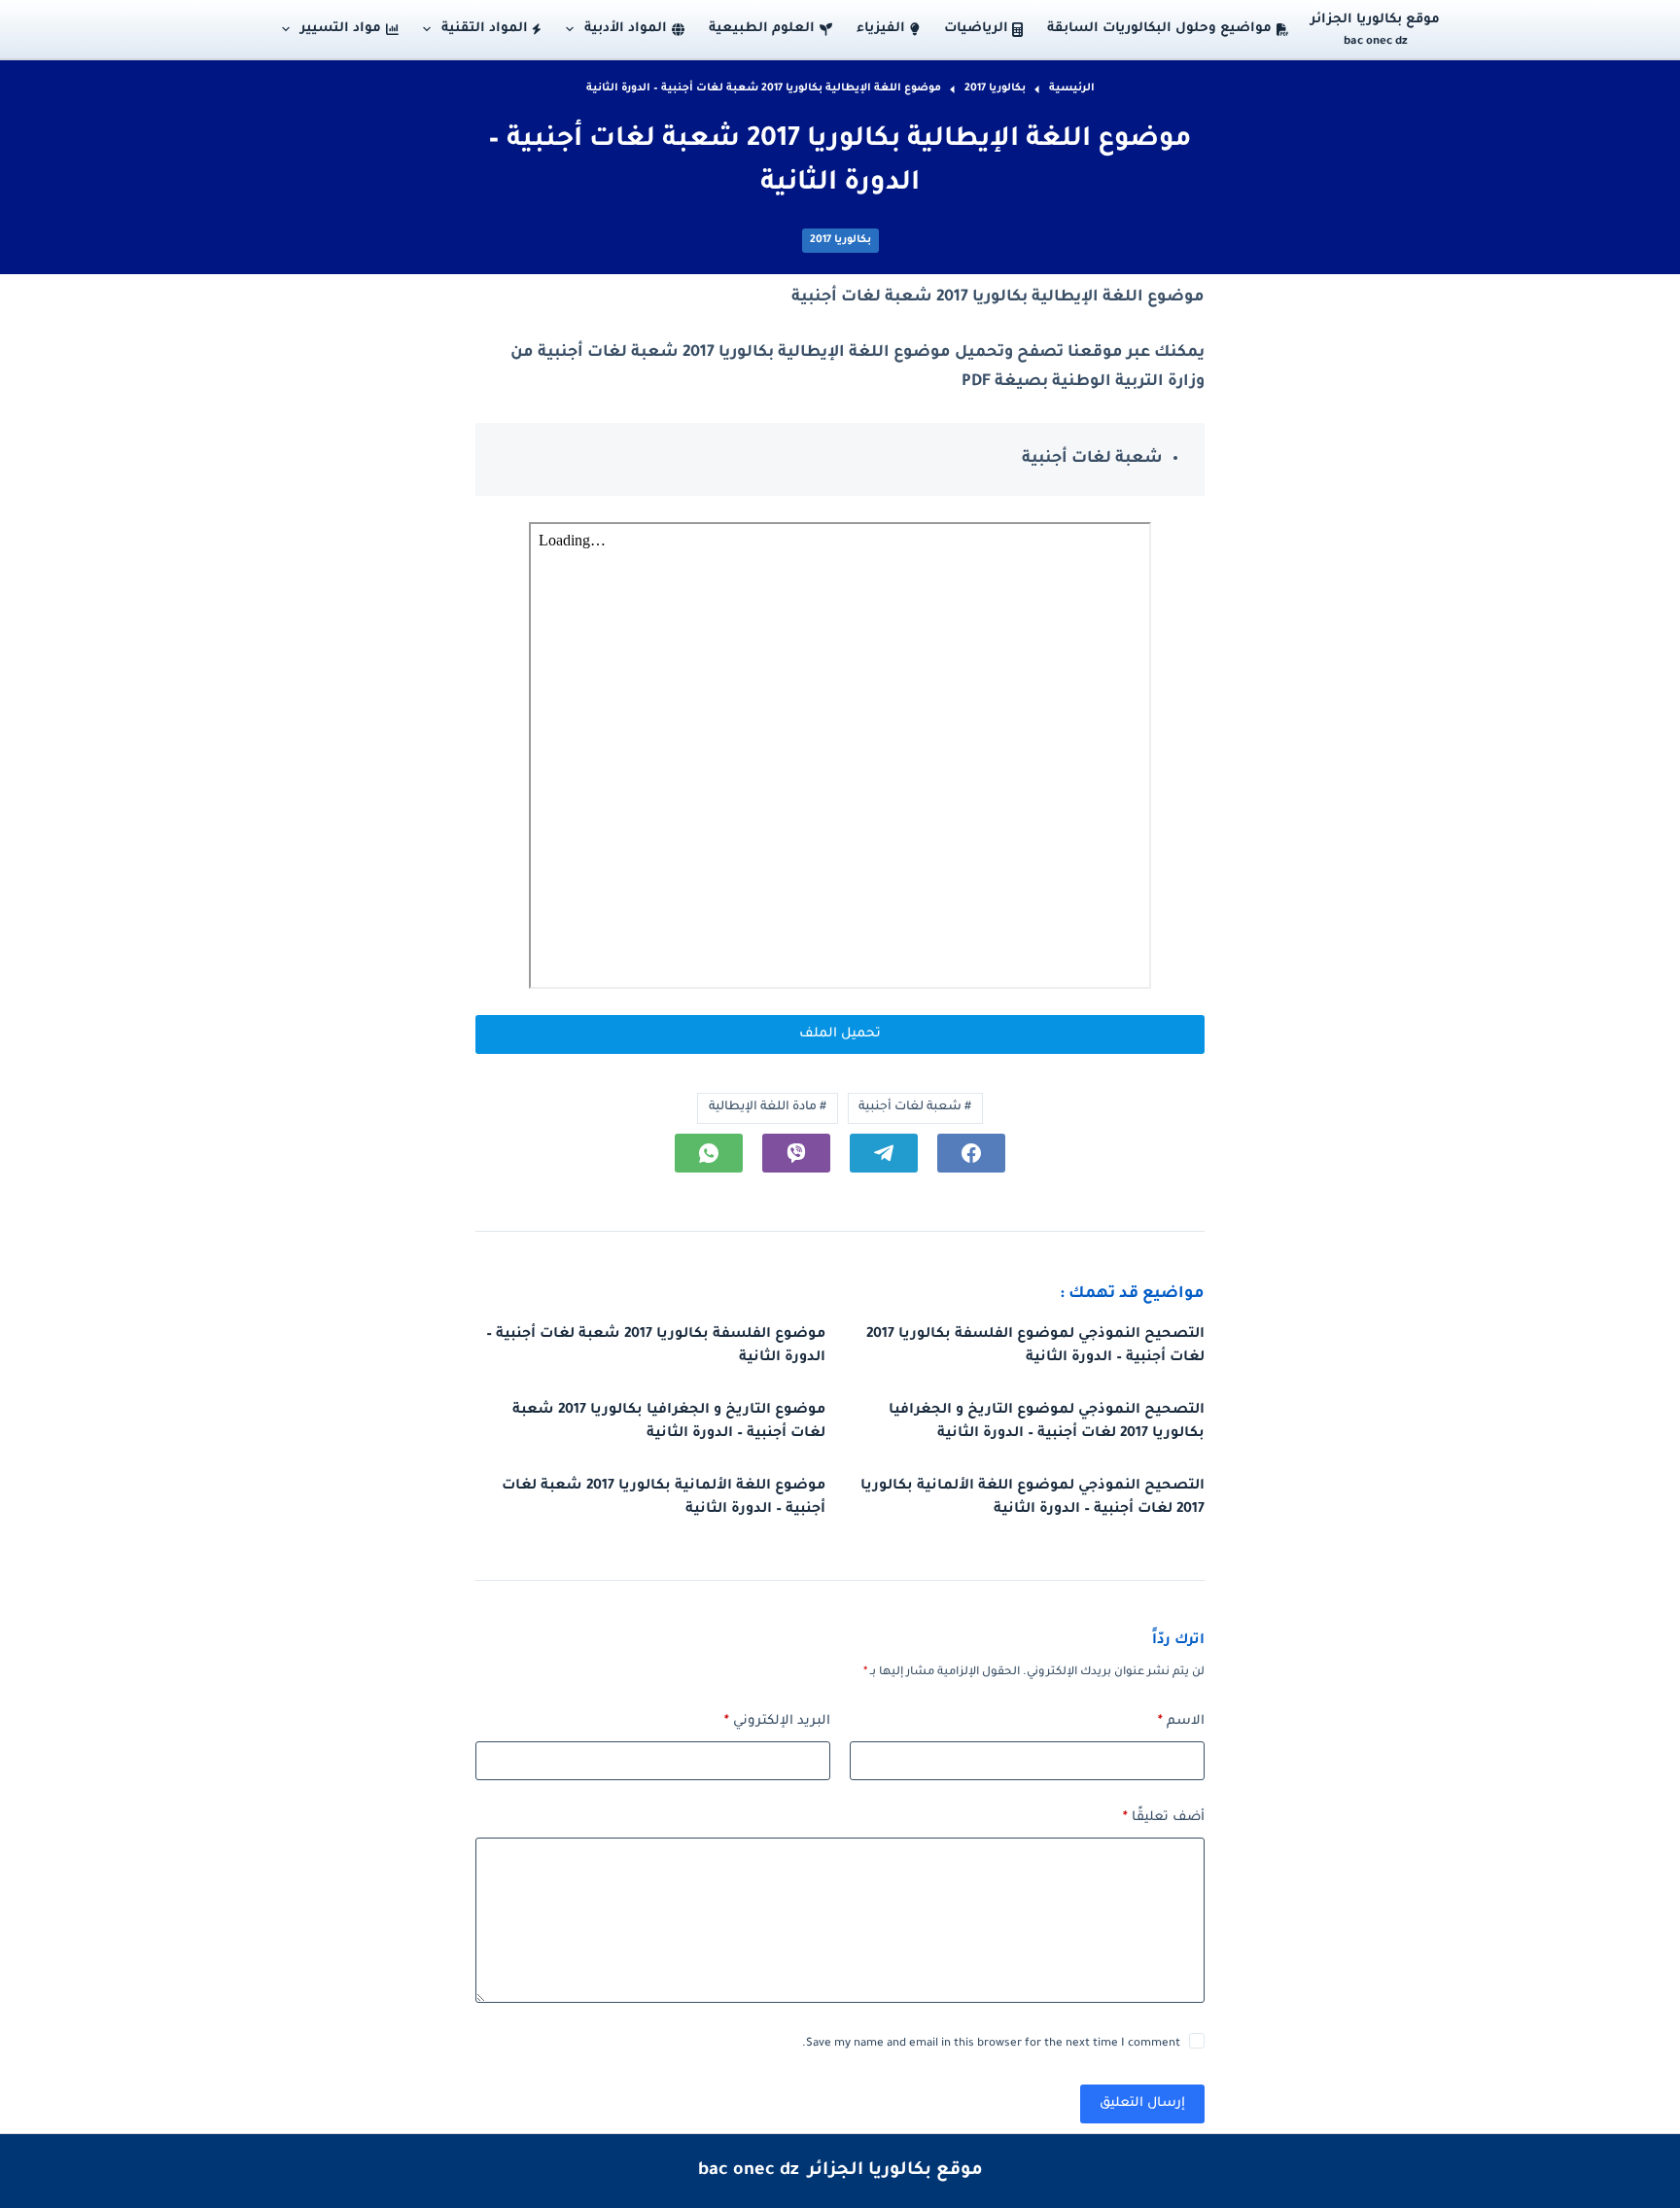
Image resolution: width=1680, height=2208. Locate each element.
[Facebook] (971, 1153)
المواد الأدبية (626, 29)
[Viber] (796, 1153)
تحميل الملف (840, 1034)
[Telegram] (884, 1153)
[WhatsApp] (709, 1153)
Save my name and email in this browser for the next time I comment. (991, 2044)
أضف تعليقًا (1164, 1818)
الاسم (1181, 1721)
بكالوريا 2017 (840, 240)
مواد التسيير (341, 29)
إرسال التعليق (1142, 2103)
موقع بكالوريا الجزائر (1375, 20)
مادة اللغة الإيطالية (768, 1107)
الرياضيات (976, 29)
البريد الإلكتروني (777, 1721)
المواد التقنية (485, 29)
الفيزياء (881, 29)
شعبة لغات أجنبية (915, 1107)
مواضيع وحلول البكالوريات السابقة (1159, 29)
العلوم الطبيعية (762, 29)
